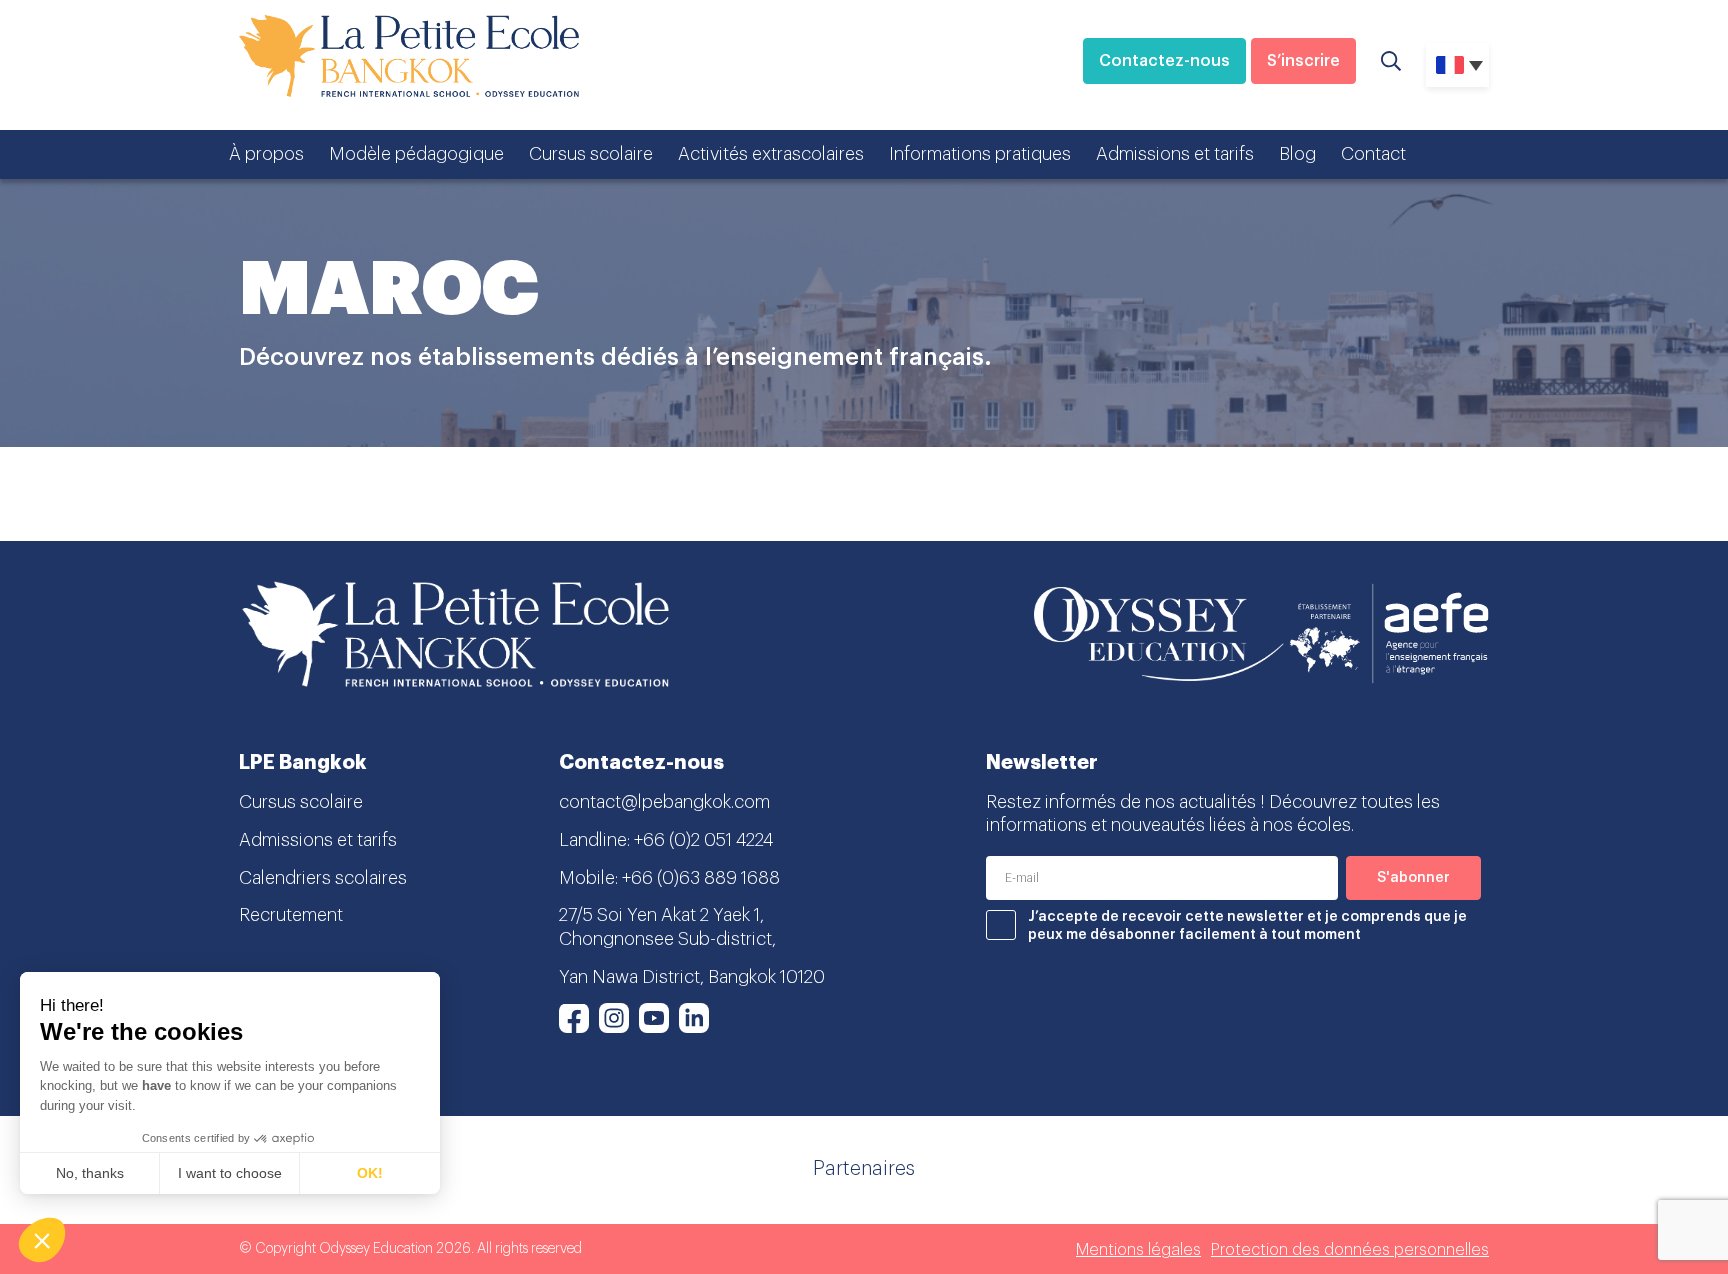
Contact (1373, 154)
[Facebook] (574, 1018)
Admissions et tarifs (1175, 154)
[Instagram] (614, 1018)
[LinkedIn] (694, 1018)
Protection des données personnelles (1350, 1250)
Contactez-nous (1164, 61)
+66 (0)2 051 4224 (703, 840)
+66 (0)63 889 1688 (701, 878)
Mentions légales (1138, 1250)
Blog (1297, 154)
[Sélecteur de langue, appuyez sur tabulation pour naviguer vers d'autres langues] (1457, 65)
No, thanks (90, 1173)
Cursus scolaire (591, 154)
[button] (42, 1240)
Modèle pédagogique (416, 154)
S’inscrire (1303, 61)
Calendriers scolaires (323, 878)
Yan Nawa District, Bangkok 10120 (692, 977)
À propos (266, 154)
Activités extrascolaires (771, 154)
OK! (370, 1173)
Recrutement (291, 915)
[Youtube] (654, 1018)
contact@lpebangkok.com (664, 802)
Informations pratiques (980, 154)
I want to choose (230, 1173)
